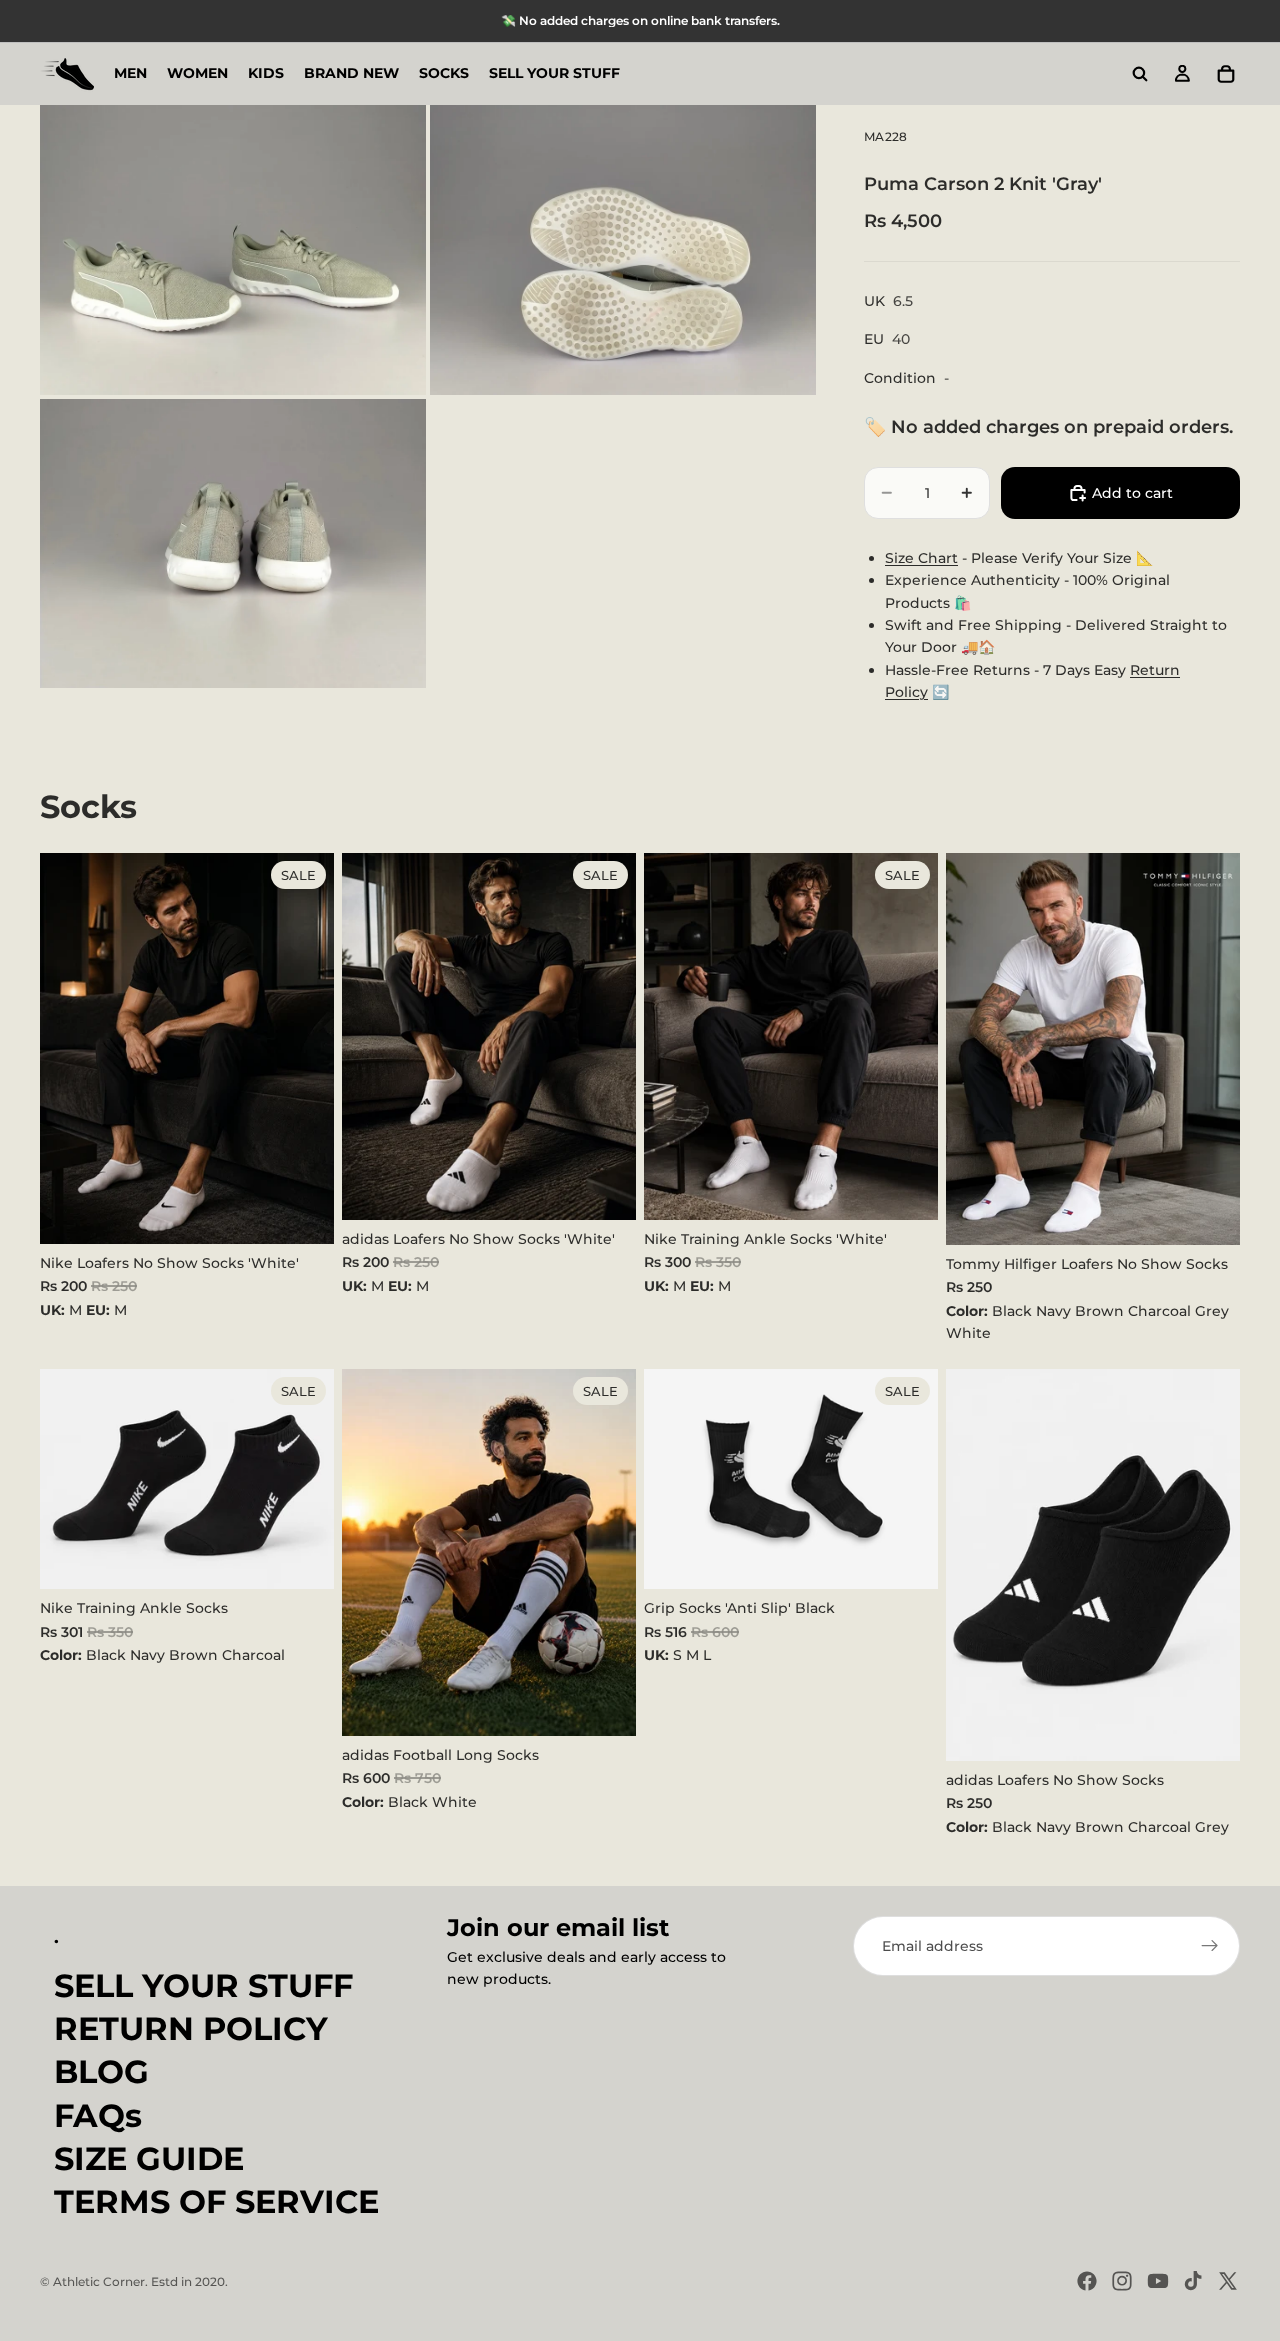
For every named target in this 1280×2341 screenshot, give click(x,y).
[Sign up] (1210, 1946)
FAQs (98, 2115)
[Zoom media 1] (233, 250)
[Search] (1140, 74)
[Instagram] (1122, 2281)
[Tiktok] (1193, 2281)
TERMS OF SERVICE (216, 2201)
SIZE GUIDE (149, 2158)
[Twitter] (1228, 2281)
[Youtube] (1158, 2281)
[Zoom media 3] (233, 544)
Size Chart (921, 558)
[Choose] (1209, 1214)
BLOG (101, 2072)
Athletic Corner (99, 2281)
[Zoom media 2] (623, 250)
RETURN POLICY (191, 2028)
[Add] (303, 1213)
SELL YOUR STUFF (203, 1985)
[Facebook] (1087, 2281)
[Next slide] (1210, 1049)
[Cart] (1226, 74)
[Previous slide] (976, 1049)
